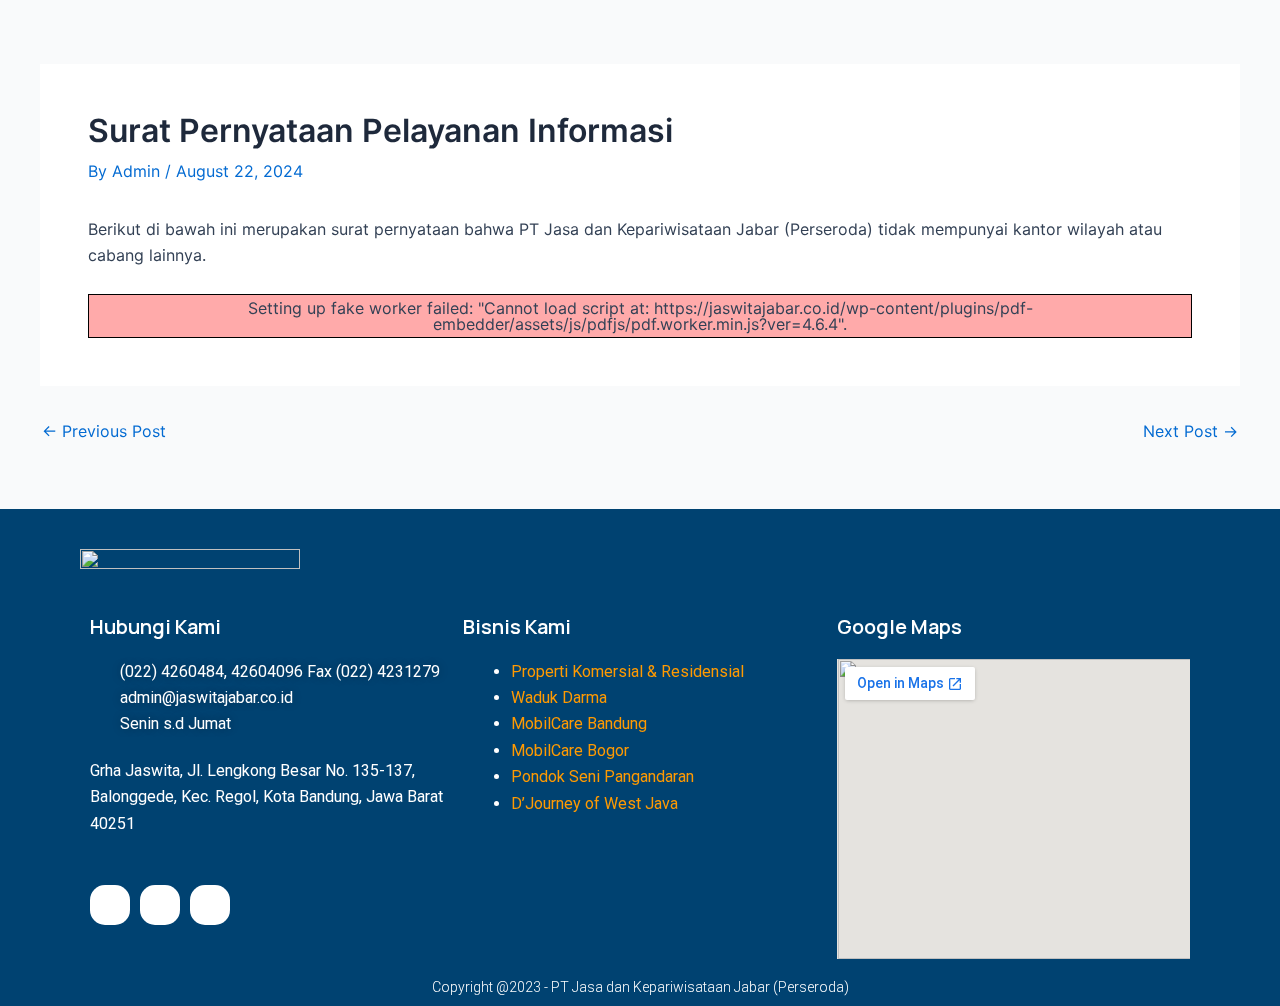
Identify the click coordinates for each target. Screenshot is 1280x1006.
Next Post (1190, 431)
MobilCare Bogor (570, 750)
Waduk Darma (559, 697)
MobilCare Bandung (579, 723)
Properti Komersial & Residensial (627, 671)
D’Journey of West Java (594, 803)
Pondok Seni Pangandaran (602, 776)
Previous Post (104, 431)
